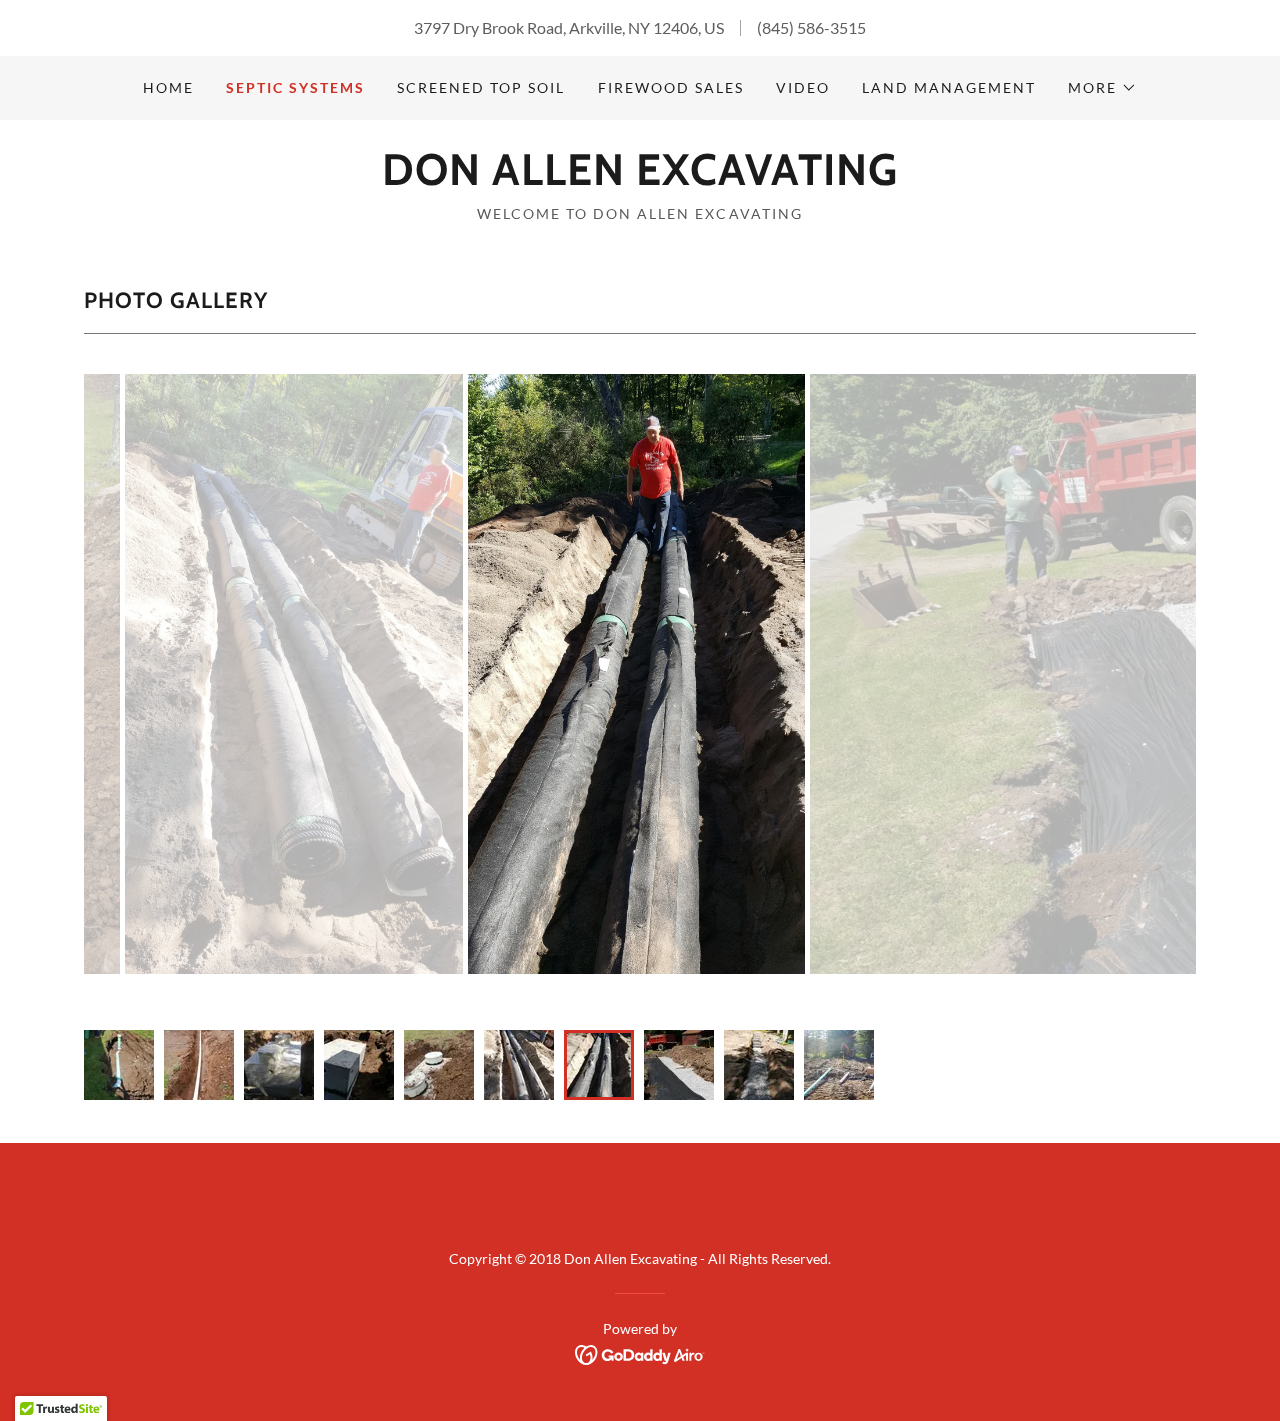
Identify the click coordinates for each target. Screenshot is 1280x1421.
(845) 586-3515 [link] (811, 27)
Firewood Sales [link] (671, 87)
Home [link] (168, 87)
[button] (1102, 88)
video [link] (803, 87)
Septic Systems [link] (295, 87)
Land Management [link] (949, 87)
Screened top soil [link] (481, 87)
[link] (640, 178)
